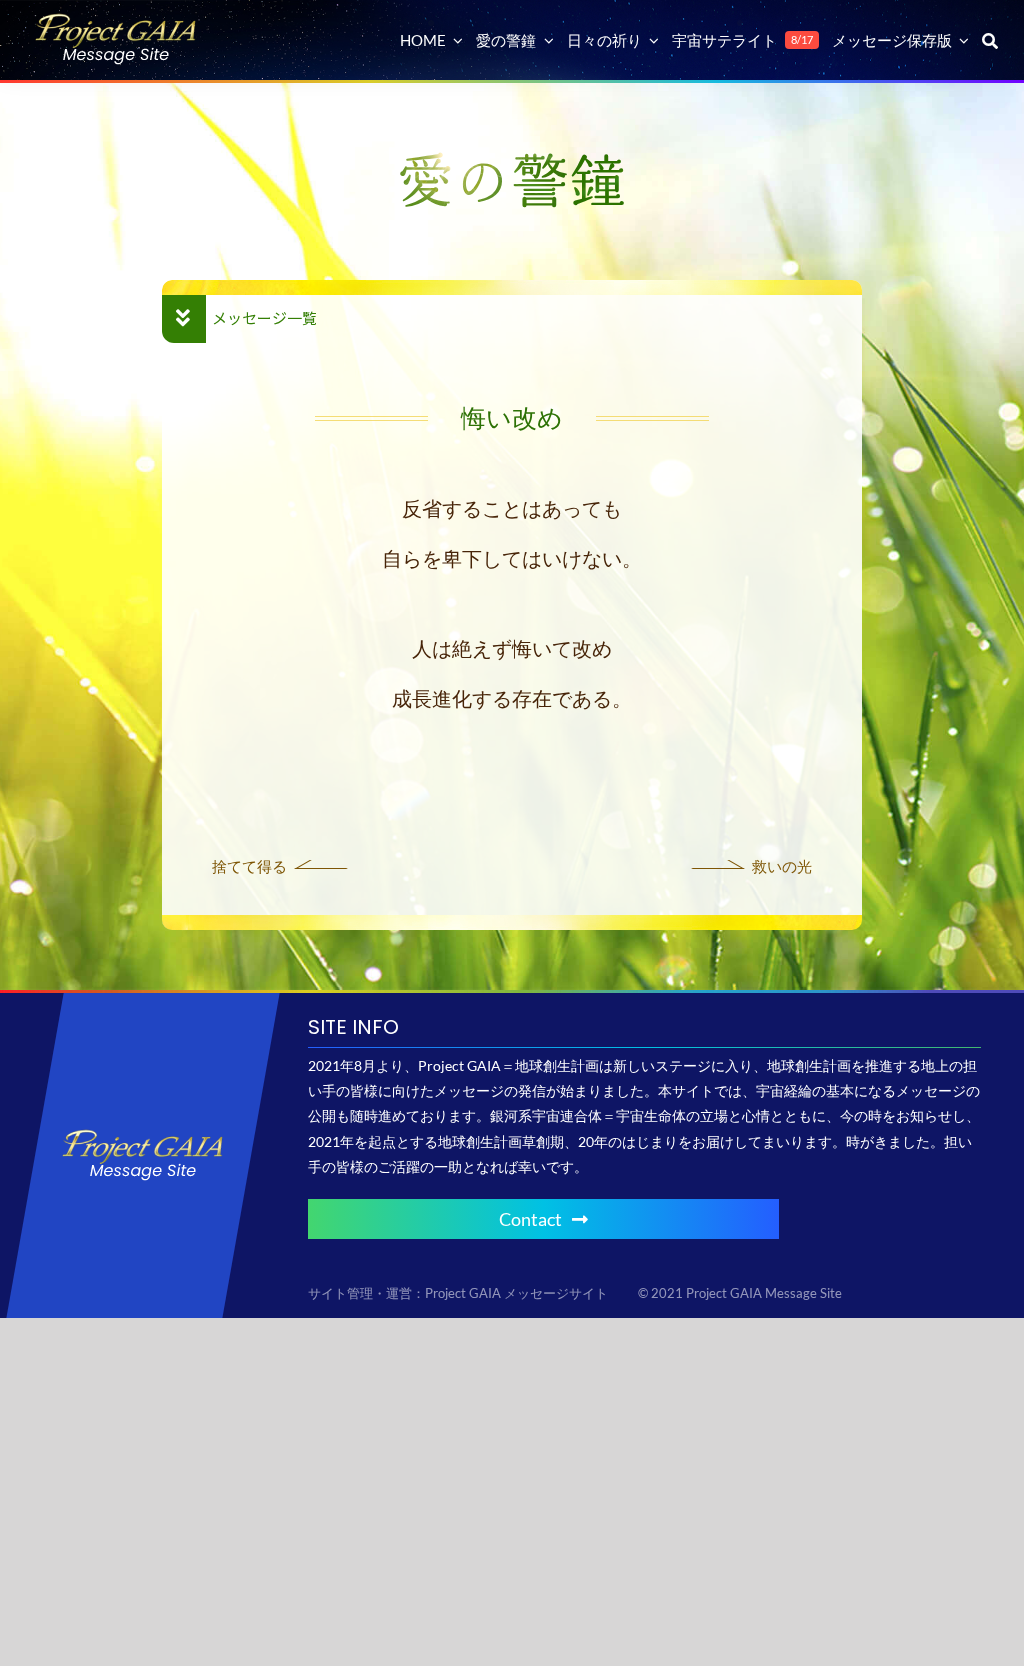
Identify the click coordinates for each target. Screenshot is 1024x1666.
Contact (530, 1219)
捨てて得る (249, 866)
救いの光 (782, 866)
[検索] (990, 40)
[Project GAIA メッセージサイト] (116, 20)
